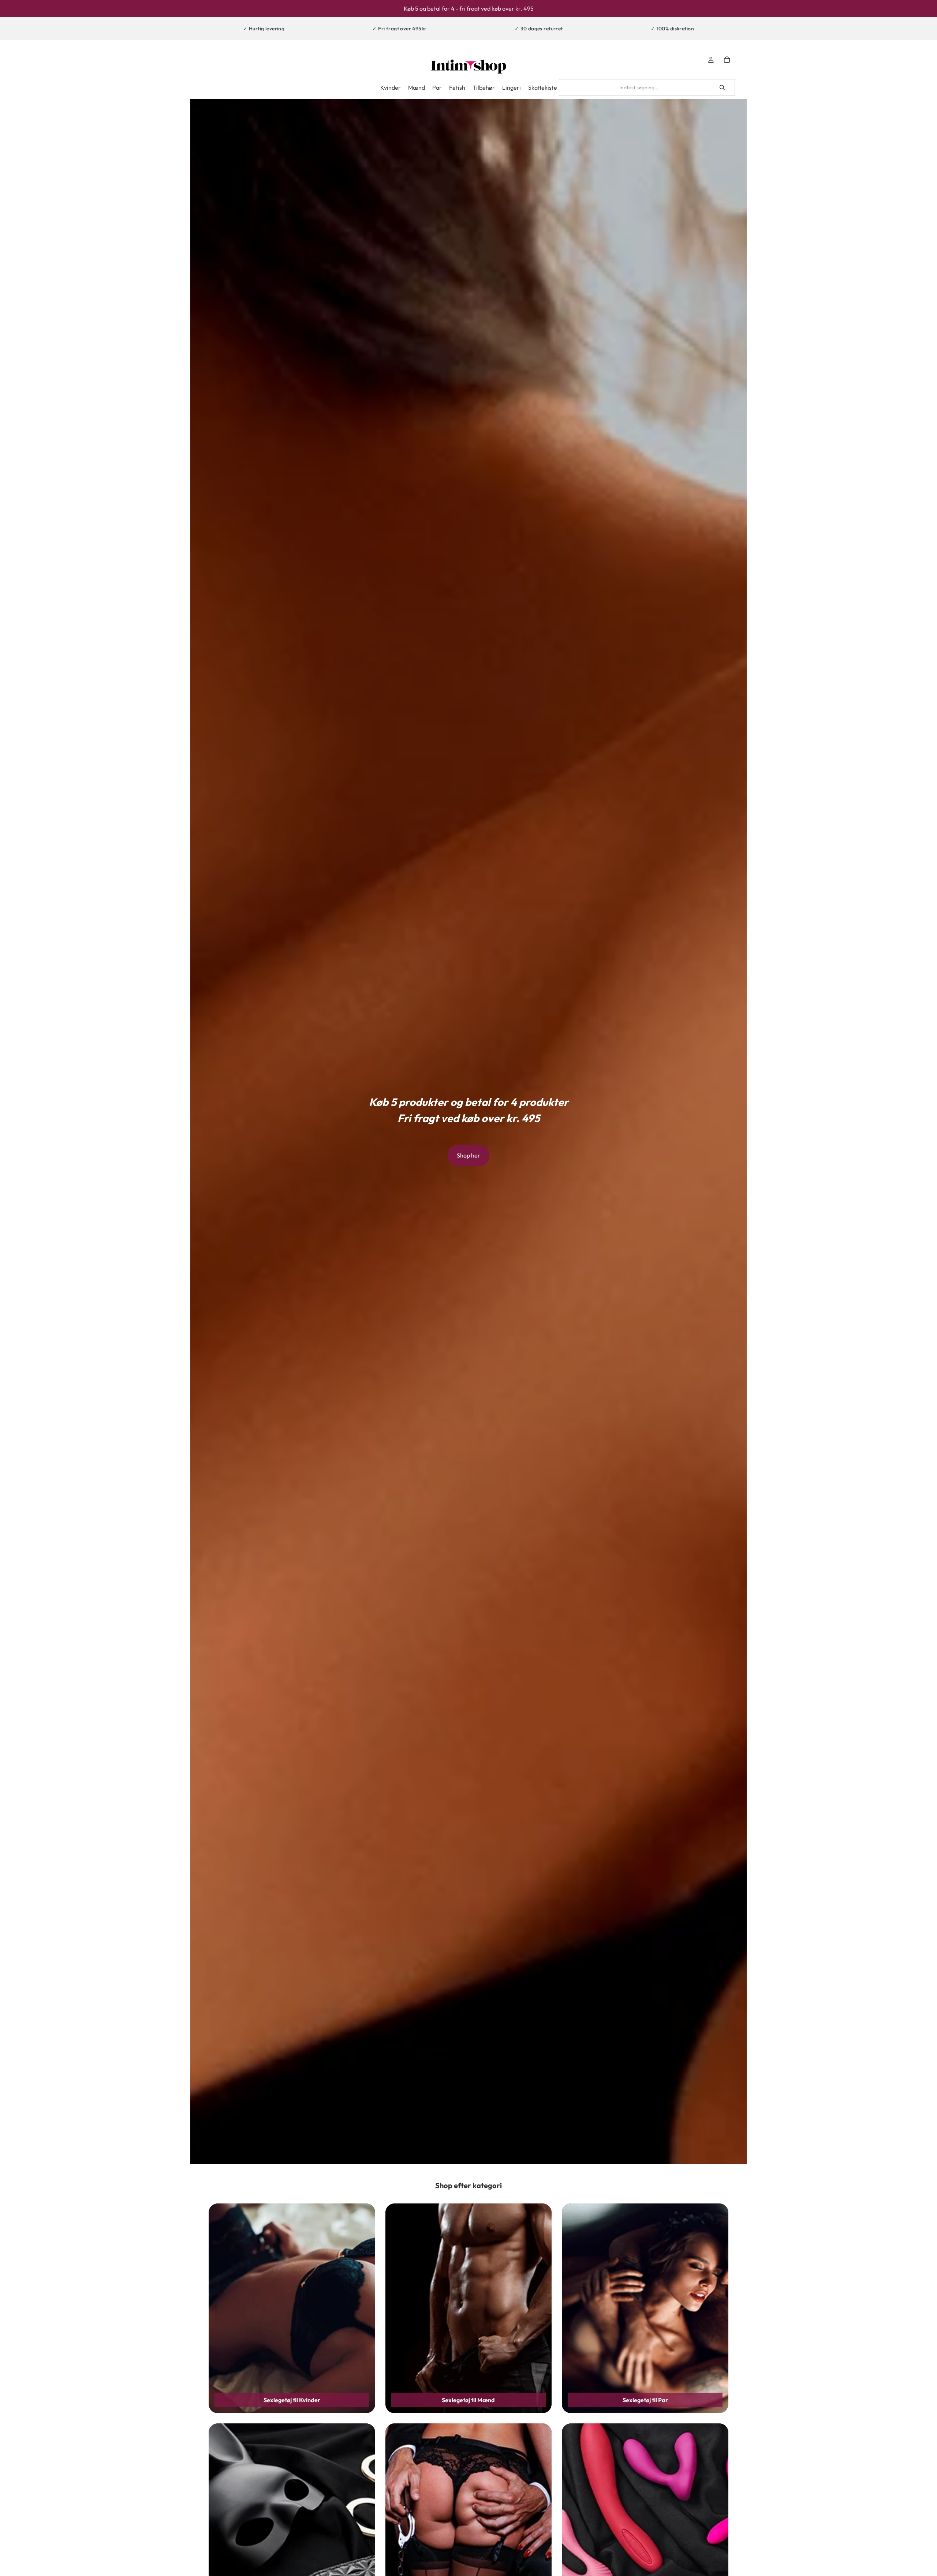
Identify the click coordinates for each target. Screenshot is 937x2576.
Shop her (468, 1155)
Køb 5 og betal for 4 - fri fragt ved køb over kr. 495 (469, 8)
